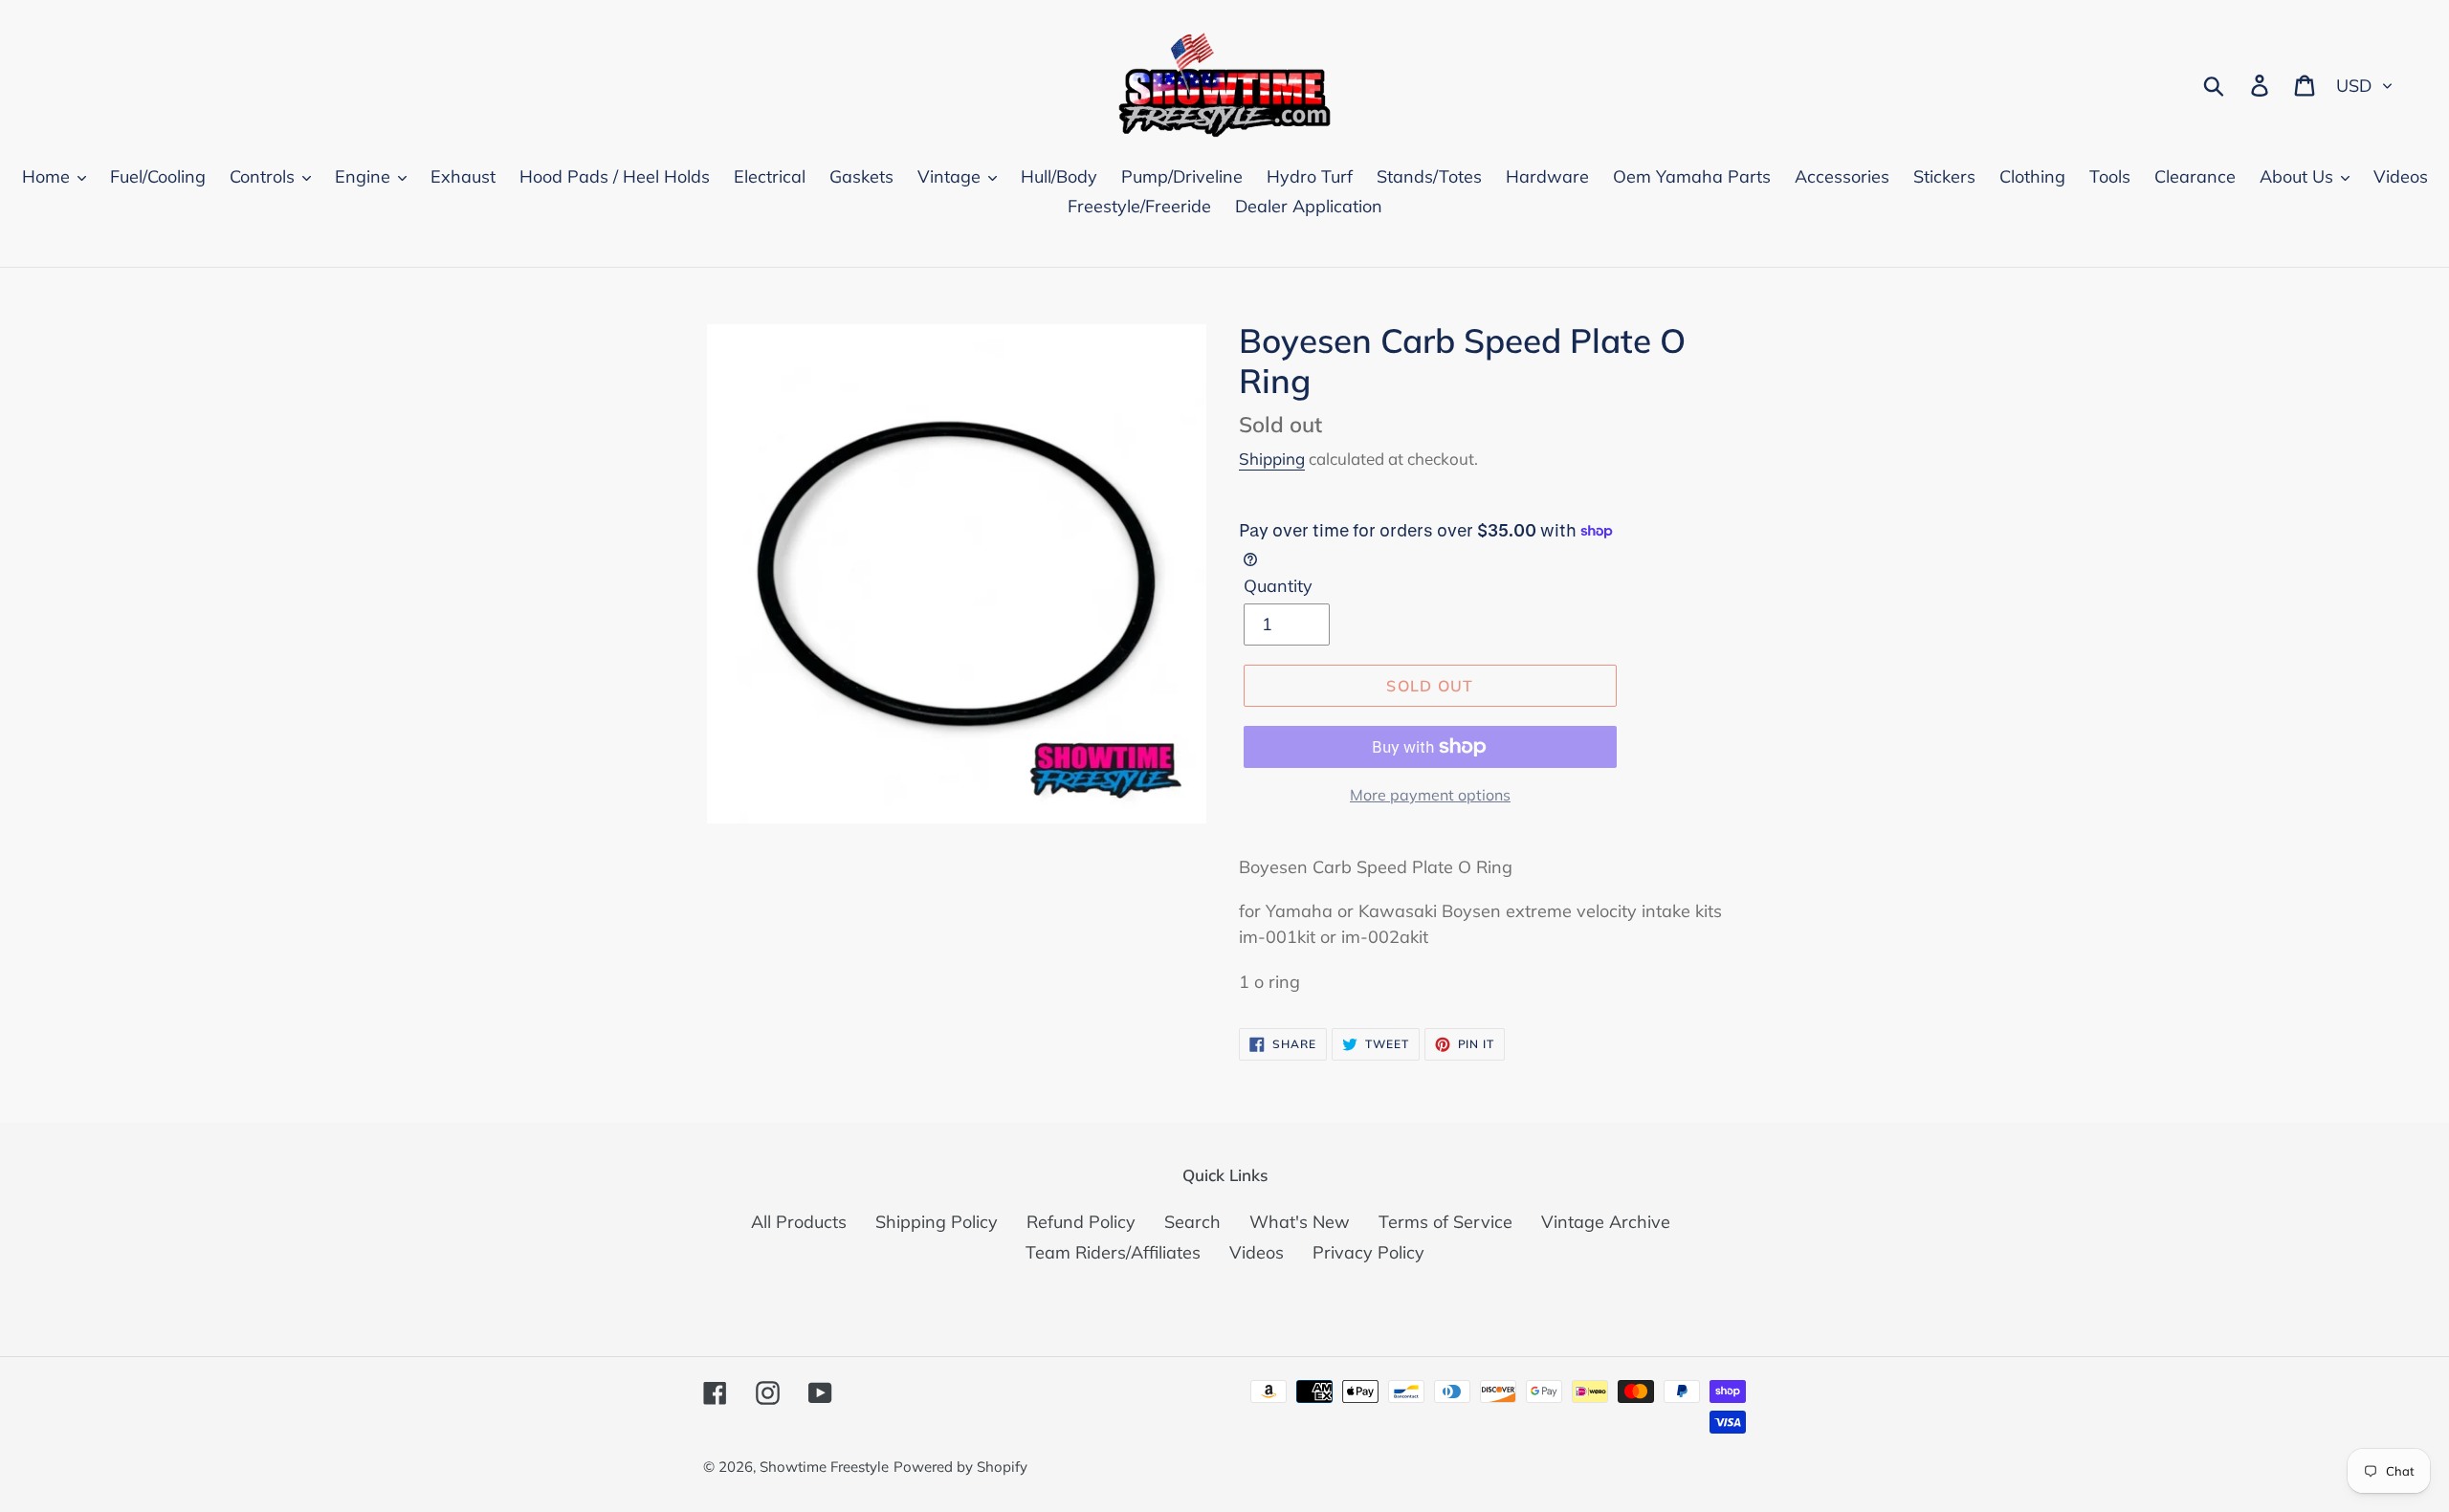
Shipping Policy (937, 1222)
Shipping (1272, 459)
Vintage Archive (1606, 1222)
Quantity (1278, 586)
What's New (1300, 1222)
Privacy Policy (1368, 1252)
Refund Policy (1081, 1222)
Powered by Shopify (960, 1467)
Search (1192, 1222)
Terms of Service (1445, 1222)
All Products (799, 1222)
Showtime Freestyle (824, 1467)
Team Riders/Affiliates (1113, 1252)
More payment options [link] (1430, 795)
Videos (1257, 1252)
